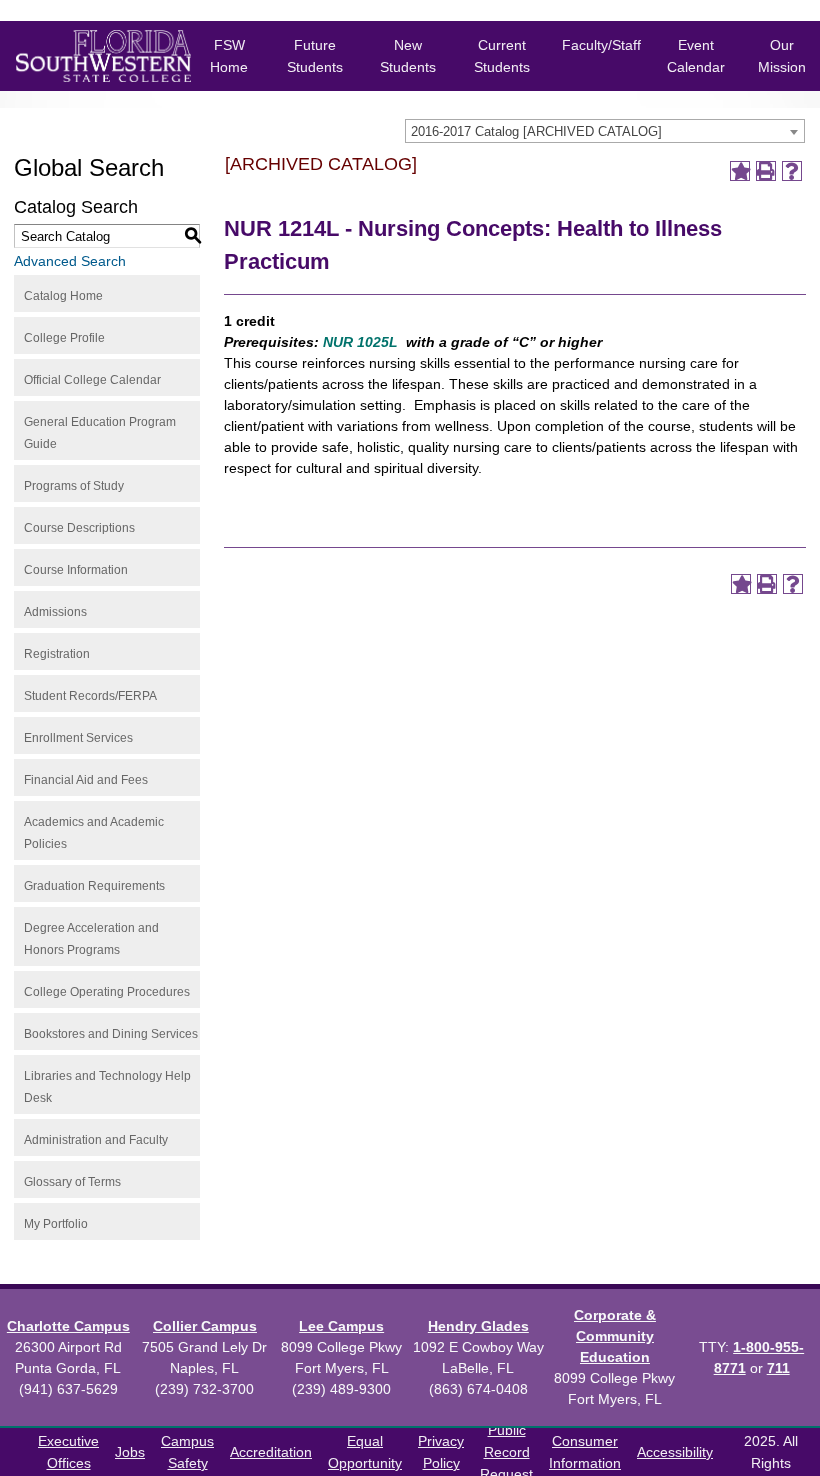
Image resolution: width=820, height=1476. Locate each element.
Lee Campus (341, 1326)
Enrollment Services (78, 738)
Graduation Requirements (94, 886)
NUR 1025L (360, 342)
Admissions (55, 612)
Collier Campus (205, 1326)
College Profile (64, 338)
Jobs (130, 1452)
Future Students (315, 56)
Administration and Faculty (96, 1140)
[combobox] (605, 131)
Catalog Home (63, 296)
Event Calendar (696, 56)
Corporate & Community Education (615, 1336)
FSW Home (229, 56)
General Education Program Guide (100, 433)
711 (778, 1368)
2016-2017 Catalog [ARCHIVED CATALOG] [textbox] (536, 131)
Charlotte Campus (68, 1326)
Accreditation (271, 1452)
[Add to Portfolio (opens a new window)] (740, 171)
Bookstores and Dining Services (111, 1034)
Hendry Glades (478, 1326)
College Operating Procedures (107, 992)
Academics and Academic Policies (94, 833)
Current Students (502, 56)
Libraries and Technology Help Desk (107, 1087)
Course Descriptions (79, 528)
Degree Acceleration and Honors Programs (91, 939)
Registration (57, 654)
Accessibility (675, 1452)
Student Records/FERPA (90, 696)
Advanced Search (70, 261)
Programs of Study (74, 486)
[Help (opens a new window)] (792, 171)
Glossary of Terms (72, 1182)
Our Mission (782, 56)
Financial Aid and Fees (86, 780)
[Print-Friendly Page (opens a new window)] (766, 171)
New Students (408, 56)
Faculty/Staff (601, 45)
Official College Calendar (92, 380)
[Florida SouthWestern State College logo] (88, 56)
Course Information (76, 570)
